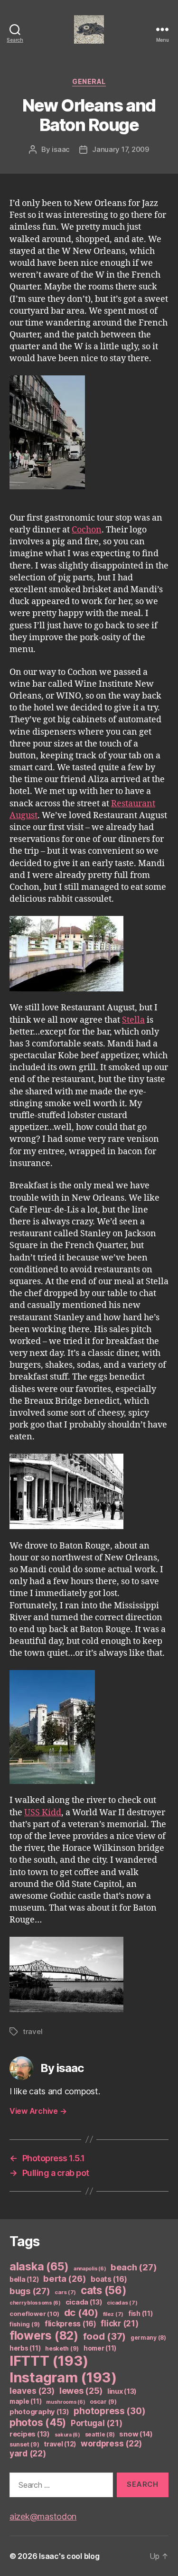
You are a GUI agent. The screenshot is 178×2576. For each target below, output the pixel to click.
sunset (24, 2444)
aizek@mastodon (43, 2516)
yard (28, 2453)
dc (81, 2312)
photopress (109, 2411)
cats (104, 2290)
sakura (67, 2435)
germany (148, 2338)
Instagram (63, 2377)
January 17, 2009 (121, 149)
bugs (30, 2291)
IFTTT (49, 2361)
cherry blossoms (35, 2303)
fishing (25, 2324)
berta (65, 2278)
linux (122, 2391)
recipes (30, 2434)
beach (134, 2267)
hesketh (62, 2348)
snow (136, 2434)
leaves (32, 2391)
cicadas (122, 2303)
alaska (39, 2266)
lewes (81, 2391)
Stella (133, 1020)
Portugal (97, 2423)
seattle (100, 2434)
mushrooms (66, 2402)
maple (25, 2401)
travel (33, 2031)
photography (39, 2412)
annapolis (90, 2269)
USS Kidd (43, 1813)
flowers (44, 2335)
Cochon (87, 530)
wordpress (111, 2443)
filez (113, 2314)
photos (38, 2422)
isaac (61, 149)
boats (109, 2279)
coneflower (34, 2314)
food (105, 2336)
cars (65, 2292)
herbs (25, 2348)
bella (24, 2279)
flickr (119, 2324)
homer (100, 2348)
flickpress (70, 2324)
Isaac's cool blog (69, 2556)
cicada (84, 2302)
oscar (103, 2402)
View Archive (38, 2111)
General (89, 81)
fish (141, 2314)
